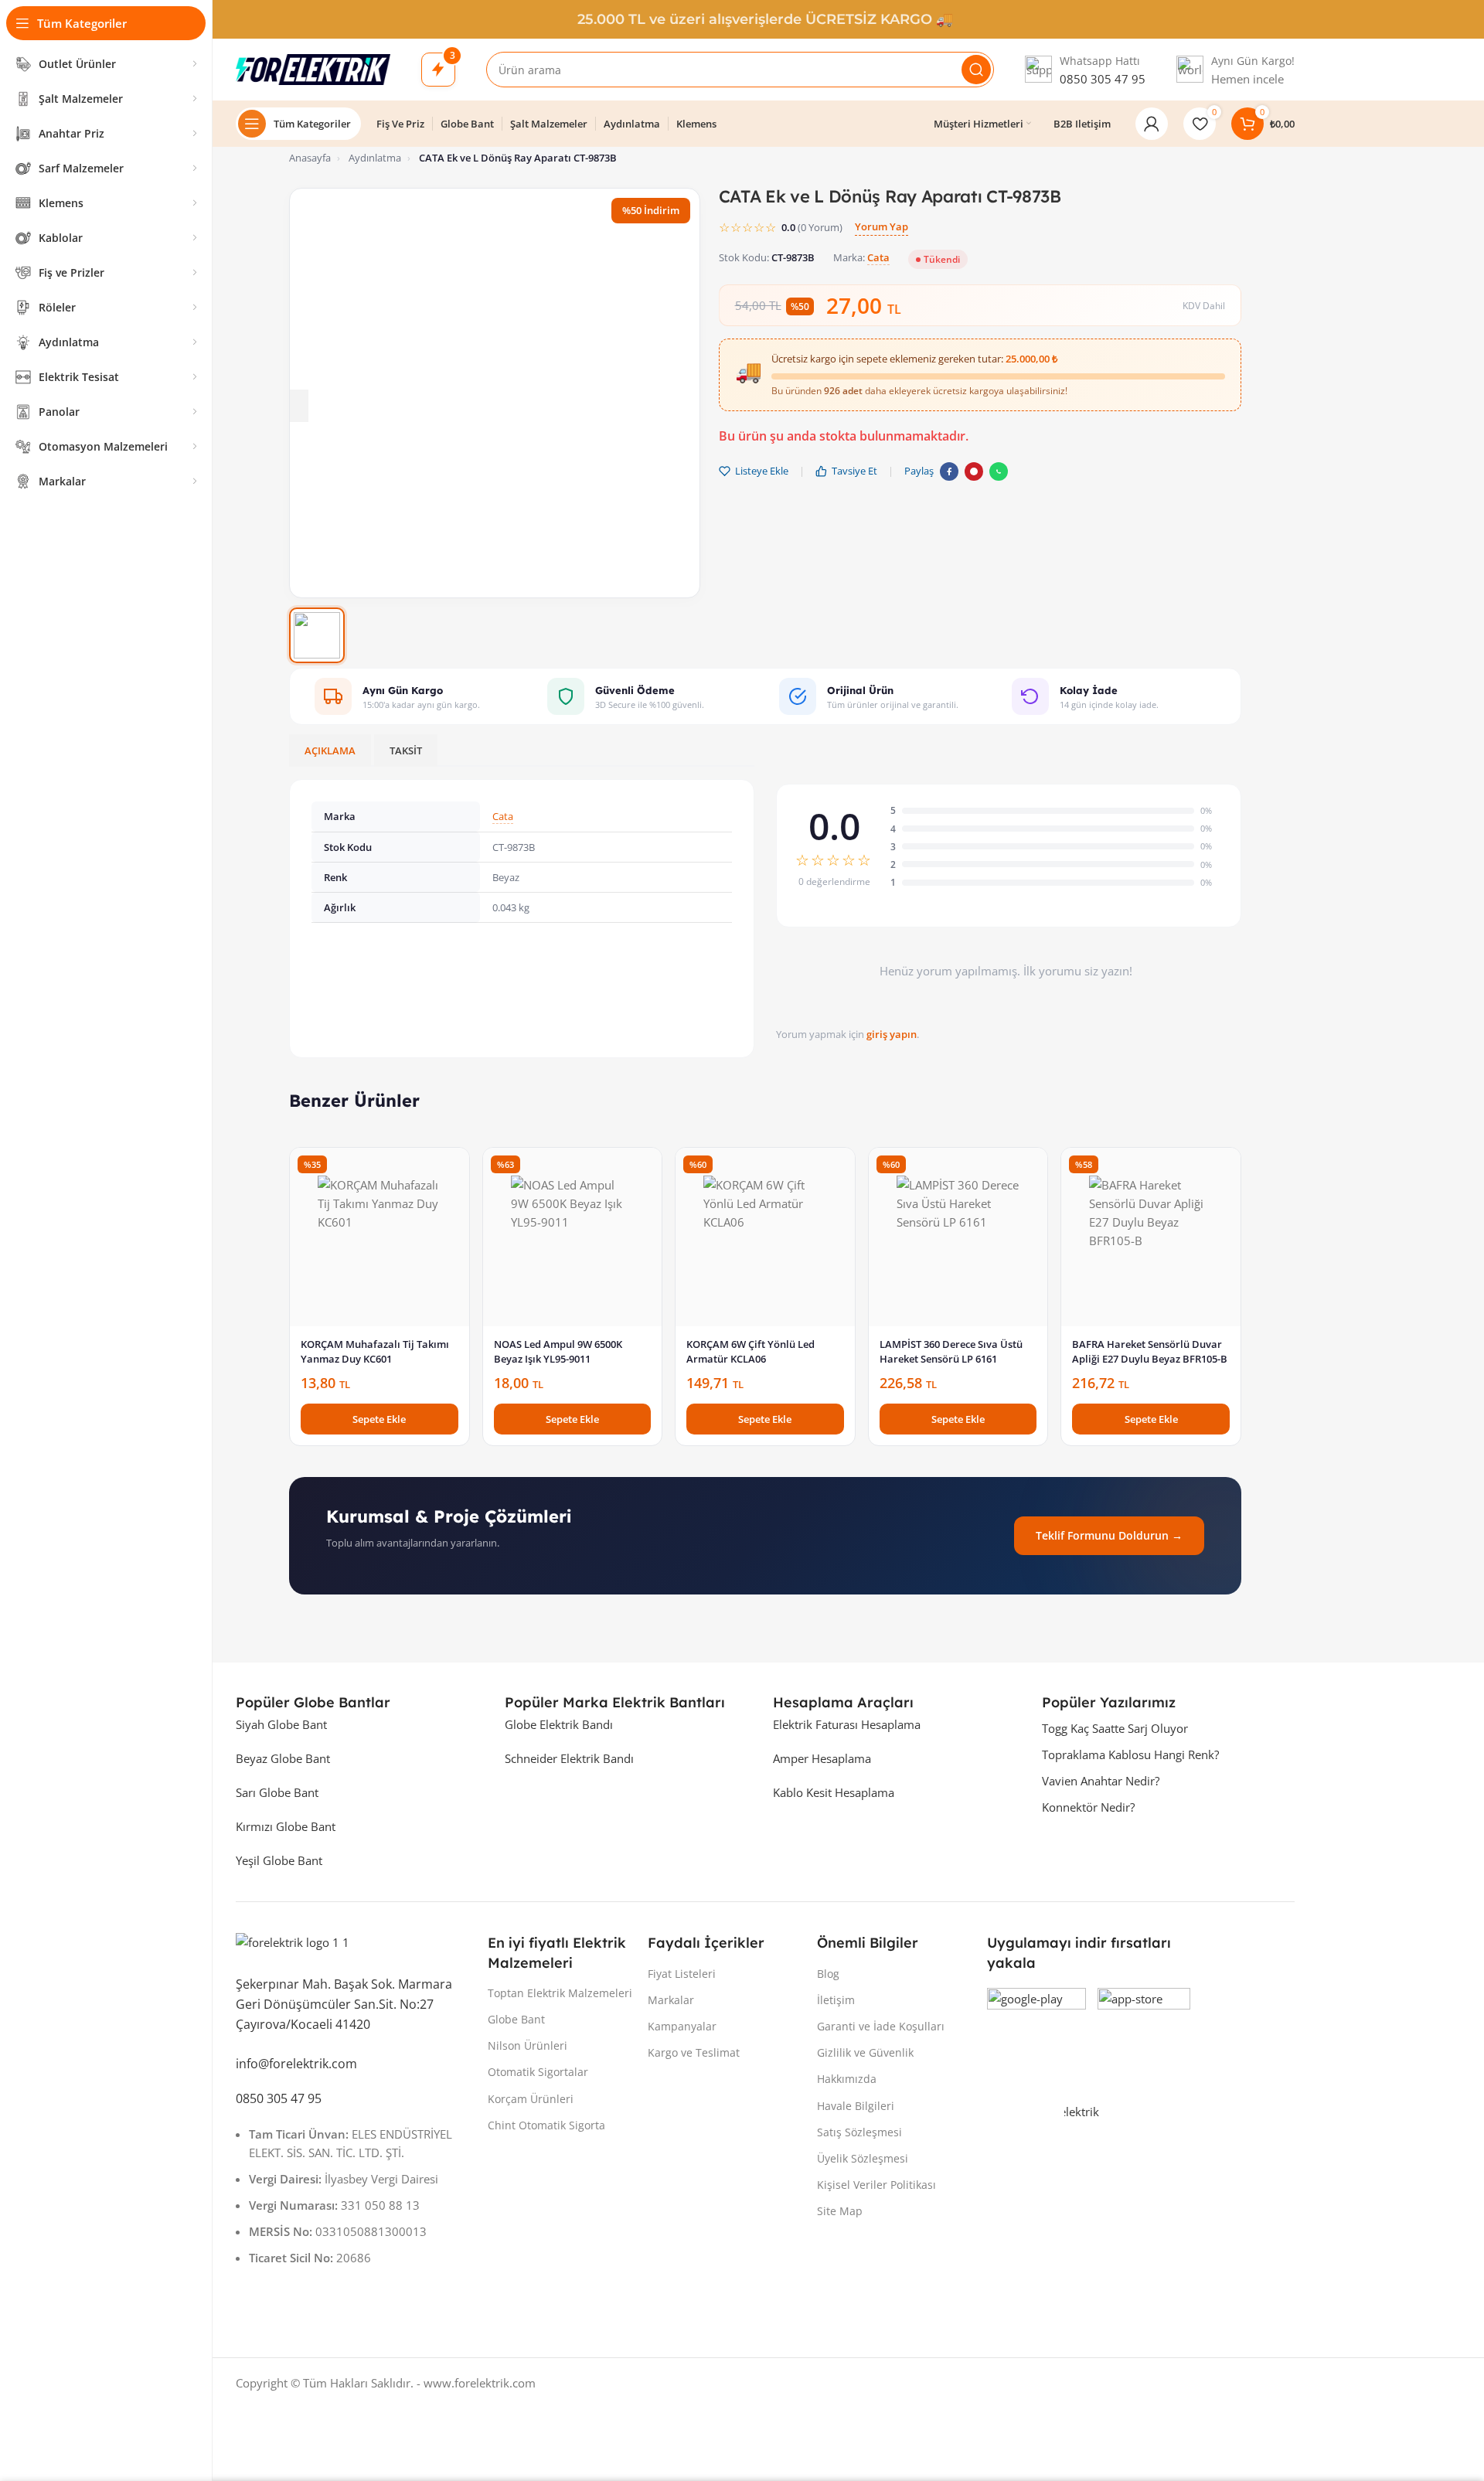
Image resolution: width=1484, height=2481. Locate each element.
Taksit (406, 750)
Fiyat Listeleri (682, 1974)
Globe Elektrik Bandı (559, 1724)
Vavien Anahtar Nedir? (1101, 1781)
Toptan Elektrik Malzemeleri (560, 1993)
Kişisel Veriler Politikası (876, 2185)
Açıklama (330, 750)
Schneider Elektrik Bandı (569, 1758)
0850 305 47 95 (1103, 79)
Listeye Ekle (762, 471)
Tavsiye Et (854, 471)
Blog (828, 1974)
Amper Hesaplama (822, 1758)
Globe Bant (516, 2019)
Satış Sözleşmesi (859, 2132)
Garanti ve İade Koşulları (881, 2026)
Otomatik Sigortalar (538, 2072)
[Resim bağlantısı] (354, 1946)
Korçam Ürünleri (531, 2099)
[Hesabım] (1152, 124)
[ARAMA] (976, 70)
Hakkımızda (847, 2079)
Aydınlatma (375, 158)
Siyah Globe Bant (281, 1724)
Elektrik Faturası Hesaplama (847, 1724)
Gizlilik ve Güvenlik (865, 2052)
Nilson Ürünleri (528, 2045)
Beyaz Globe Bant (283, 1758)
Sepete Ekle (379, 1419)
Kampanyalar (682, 2026)
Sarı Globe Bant (277, 1792)
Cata (878, 257)
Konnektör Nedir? (1088, 1807)
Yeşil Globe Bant (279, 1860)
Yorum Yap (882, 226)
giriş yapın (892, 1034)
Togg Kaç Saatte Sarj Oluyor (1115, 1728)
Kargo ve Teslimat (694, 2052)
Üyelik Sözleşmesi (863, 2158)
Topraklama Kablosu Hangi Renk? (1130, 1754)
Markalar (671, 2000)
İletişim (836, 2000)
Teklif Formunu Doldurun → (1109, 1535)
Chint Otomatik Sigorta (546, 2125)
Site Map (840, 2211)
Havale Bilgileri (856, 2106)
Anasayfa (310, 158)
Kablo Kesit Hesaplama (834, 1792)
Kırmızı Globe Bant (286, 1826)
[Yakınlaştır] (293, 406)
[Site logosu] (313, 70)
